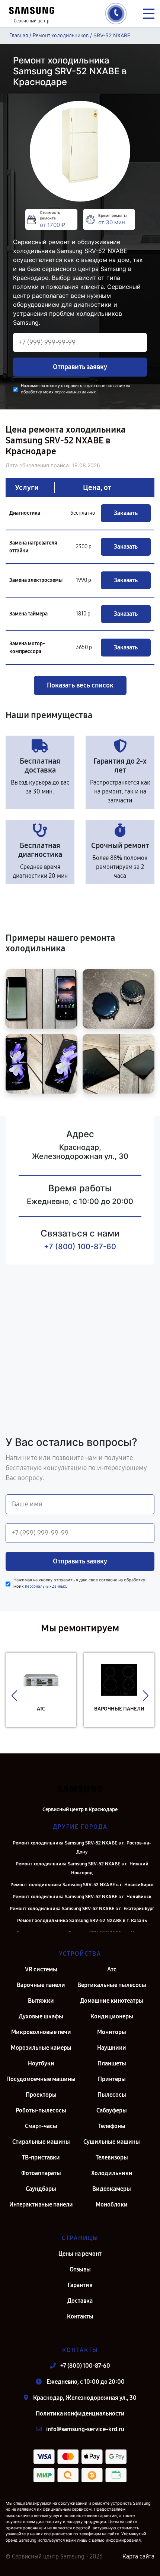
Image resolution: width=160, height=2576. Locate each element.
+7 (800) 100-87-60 (80, 1247)
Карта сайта (138, 2556)
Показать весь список (80, 685)
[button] (14, 1696)
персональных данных (75, 392)
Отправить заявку (80, 367)
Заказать (126, 513)
